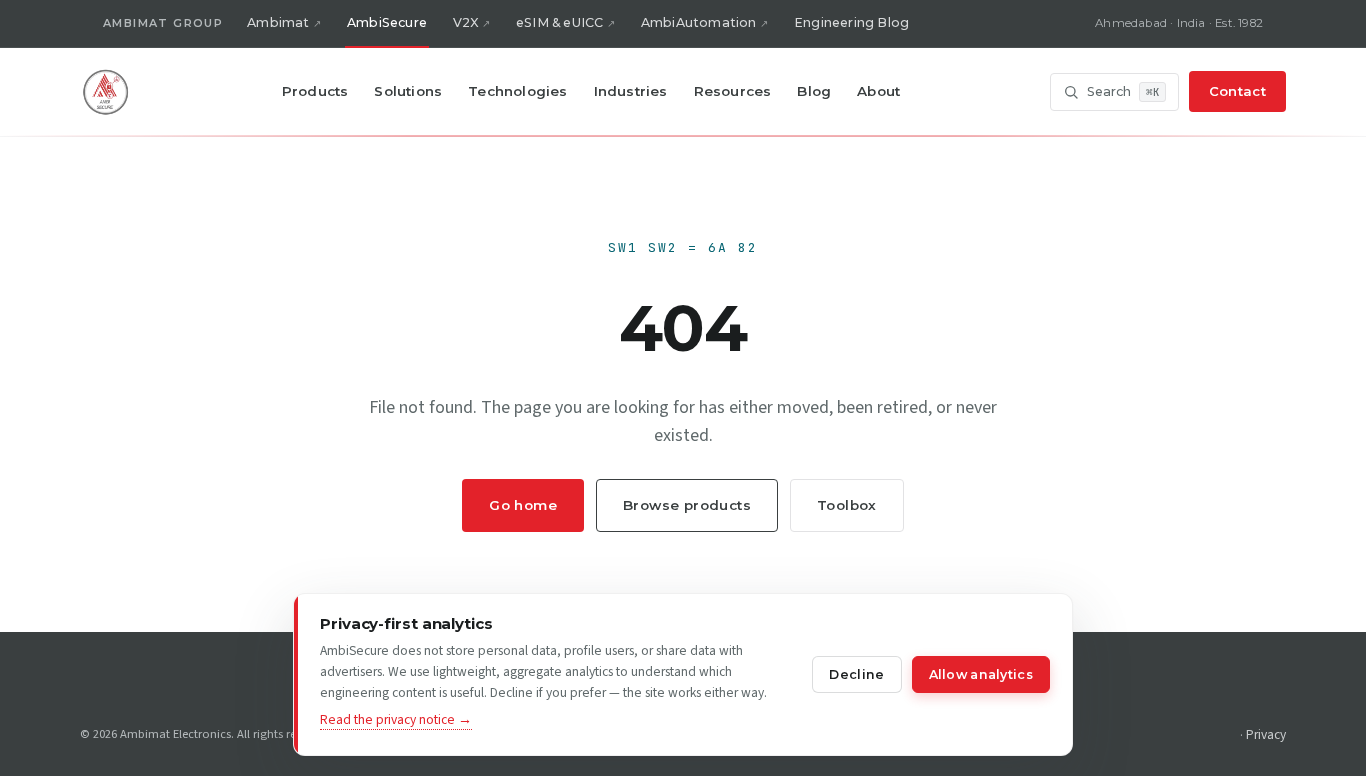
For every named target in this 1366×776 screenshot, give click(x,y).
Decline (856, 674)
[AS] (106, 92)
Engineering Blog (851, 22)
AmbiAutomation (699, 22)
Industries (631, 91)
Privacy (1266, 734)
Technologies (517, 91)
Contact (1237, 91)
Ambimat (278, 22)
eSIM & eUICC (559, 22)
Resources (733, 91)
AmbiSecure (387, 22)
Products (315, 91)
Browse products (687, 505)
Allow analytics (981, 674)
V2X (466, 22)
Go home (523, 505)
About (878, 91)
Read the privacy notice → (396, 719)
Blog (814, 91)
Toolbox (847, 505)
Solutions (408, 91)
